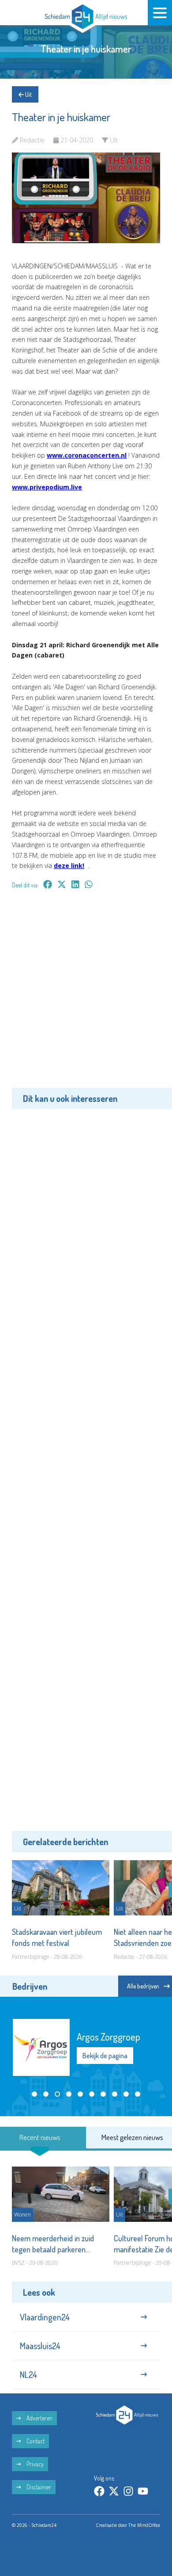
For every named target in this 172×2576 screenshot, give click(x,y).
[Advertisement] (86, 995)
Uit (28, 94)
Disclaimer (38, 2487)
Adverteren (39, 2418)
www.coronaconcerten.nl (87, 455)
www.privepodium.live (47, 487)
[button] (34, 2094)
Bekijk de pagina (105, 2056)
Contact (35, 2441)
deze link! (69, 866)
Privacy (34, 2464)
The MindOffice (144, 2525)
